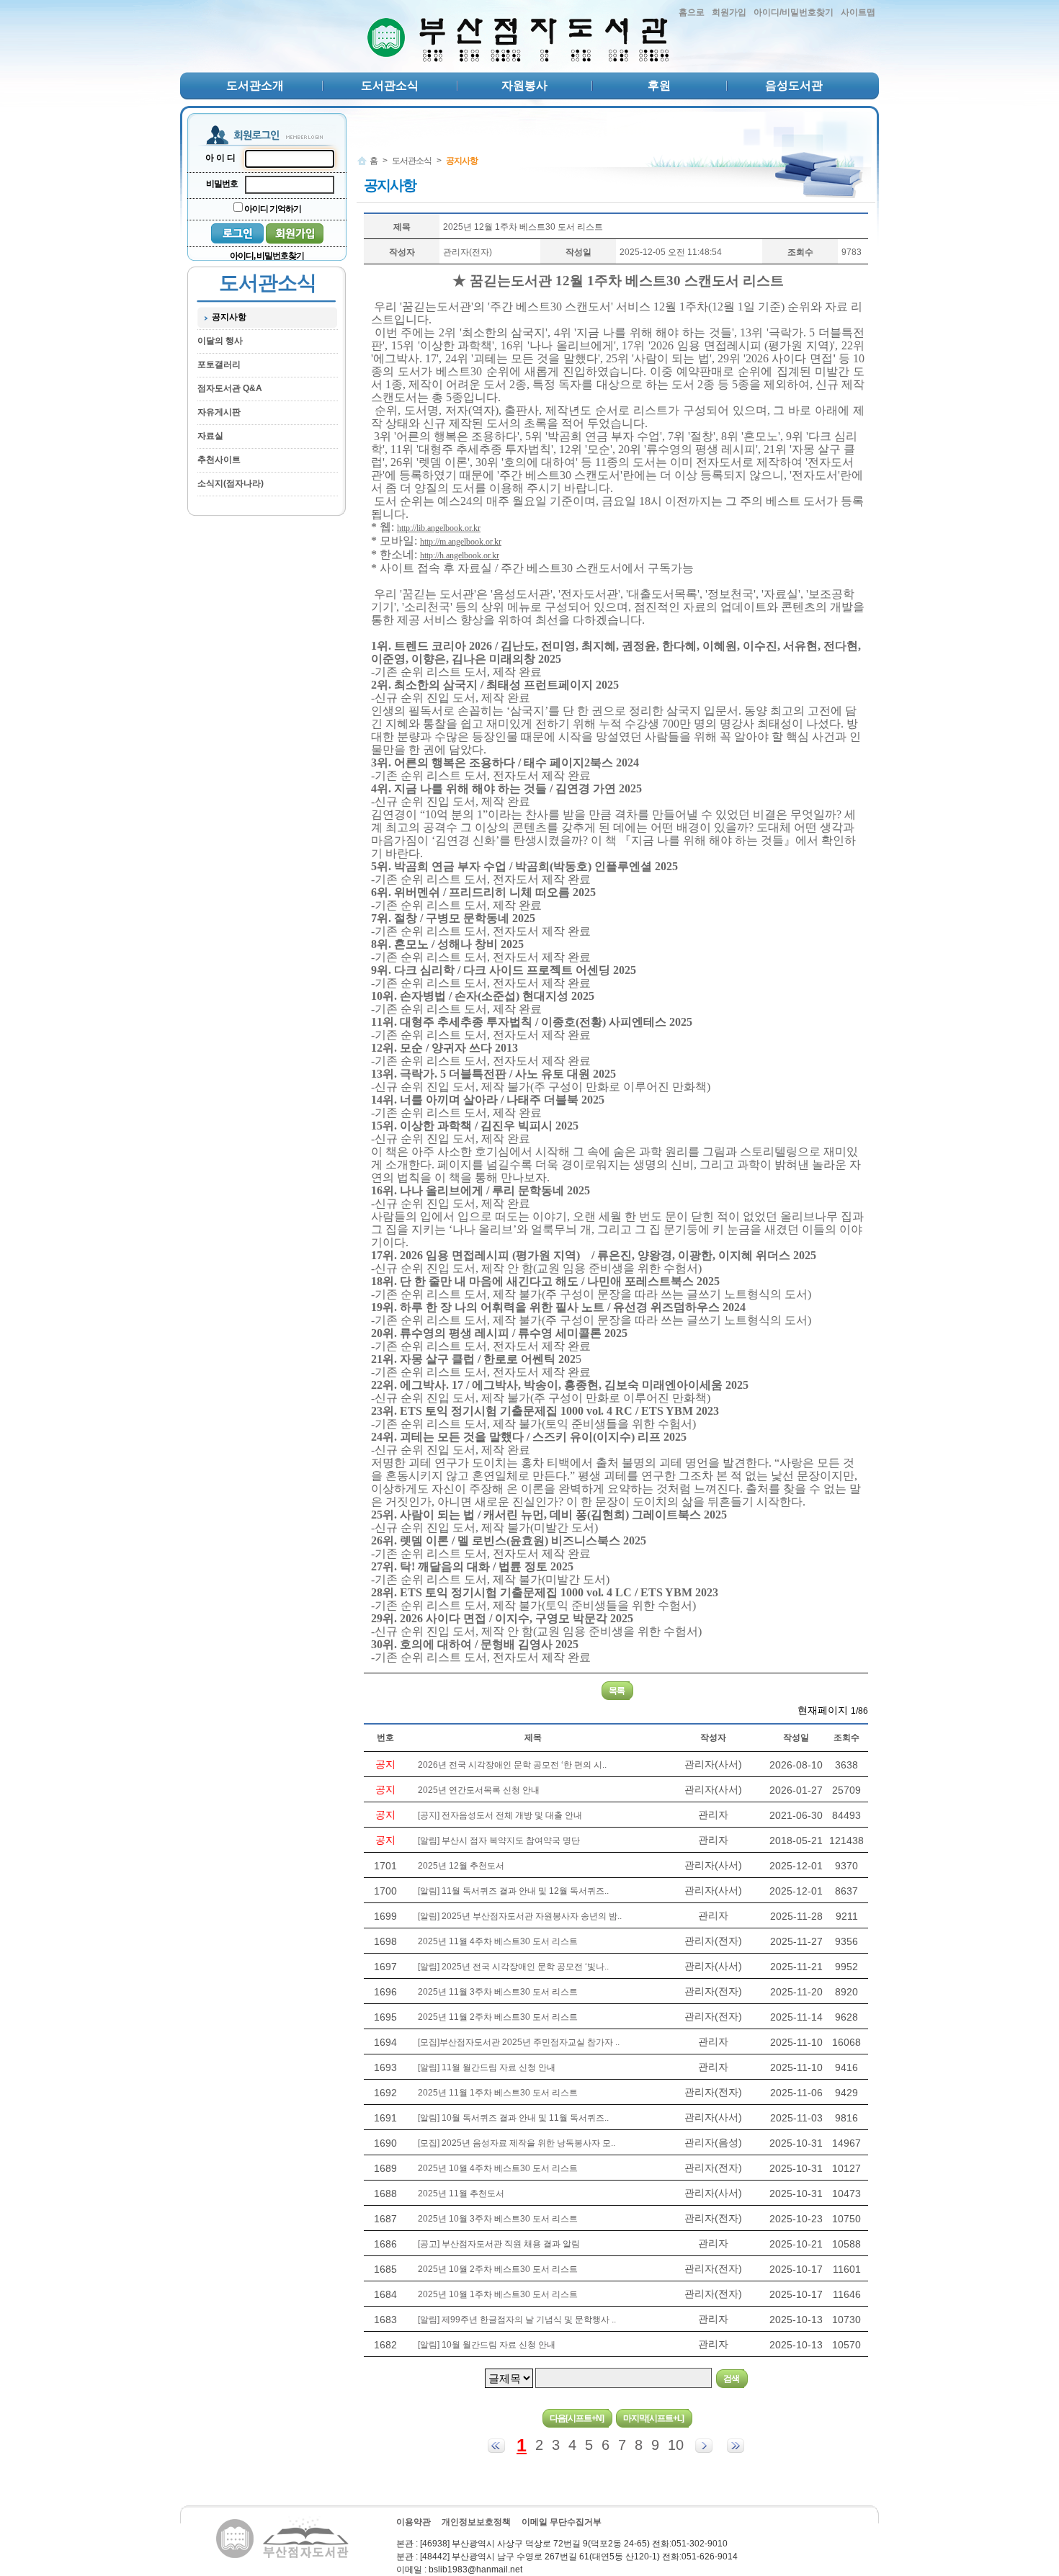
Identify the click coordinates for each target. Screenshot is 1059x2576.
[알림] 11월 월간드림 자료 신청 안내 (487, 2067)
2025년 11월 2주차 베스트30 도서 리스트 (498, 2017)
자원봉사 (524, 85)
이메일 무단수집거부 (562, 2522)
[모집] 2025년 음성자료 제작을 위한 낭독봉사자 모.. (517, 2143)
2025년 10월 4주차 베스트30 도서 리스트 (498, 2168)
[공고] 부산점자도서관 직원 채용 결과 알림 (499, 2244)
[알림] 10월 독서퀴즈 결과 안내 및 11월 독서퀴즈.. (513, 2118)
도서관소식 (390, 85)
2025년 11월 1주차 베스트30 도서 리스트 (498, 2093)
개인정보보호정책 (476, 2522)
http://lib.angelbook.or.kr (439, 528)
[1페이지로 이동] (496, 2446)
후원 (659, 85)
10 (676, 2445)
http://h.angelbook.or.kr (460, 555)
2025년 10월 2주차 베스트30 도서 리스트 (498, 2269)
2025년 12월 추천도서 (461, 1866)
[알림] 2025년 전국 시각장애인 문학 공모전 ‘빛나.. (513, 1967)
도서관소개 (255, 85)
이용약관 (414, 2522)
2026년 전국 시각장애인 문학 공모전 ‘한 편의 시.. (512, 1765)
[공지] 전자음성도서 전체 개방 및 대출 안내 (500, 1815)
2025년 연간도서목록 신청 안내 (479, 1790)
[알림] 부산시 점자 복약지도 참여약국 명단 (499, 1841)
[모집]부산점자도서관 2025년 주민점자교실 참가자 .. (519, 2042)
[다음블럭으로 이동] (704, 2446)
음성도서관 (794, 85)
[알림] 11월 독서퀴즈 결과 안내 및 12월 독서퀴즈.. (513, 1891)
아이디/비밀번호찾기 (794, 12)
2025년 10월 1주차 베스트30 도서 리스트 (498, 2294)
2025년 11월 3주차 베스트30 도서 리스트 (498, 1992)
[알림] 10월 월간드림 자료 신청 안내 (487, 2345)
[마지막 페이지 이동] (736, 2446)
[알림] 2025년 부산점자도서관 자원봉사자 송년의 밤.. (520, 1916)
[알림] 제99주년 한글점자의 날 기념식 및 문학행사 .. (517, 2320)
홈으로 (692, 12)
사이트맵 (858, 12)
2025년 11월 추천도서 (461, 2193)
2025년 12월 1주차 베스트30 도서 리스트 (523, 227)
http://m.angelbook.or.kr (461, 542)
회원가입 (729, 12)
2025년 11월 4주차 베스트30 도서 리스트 (498, 1941)
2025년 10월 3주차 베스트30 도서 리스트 (498, 2219)
